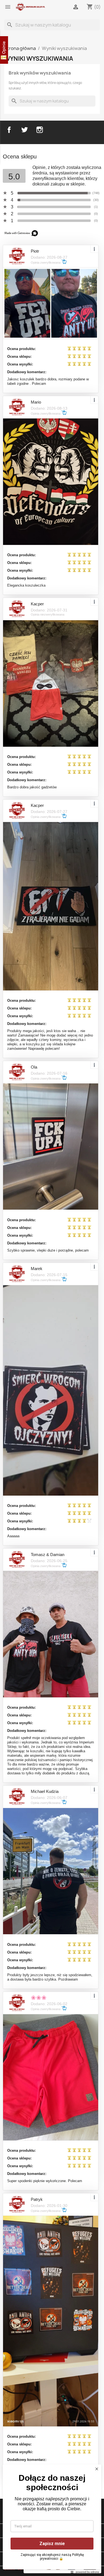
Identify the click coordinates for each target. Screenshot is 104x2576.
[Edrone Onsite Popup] (52, 1288)
